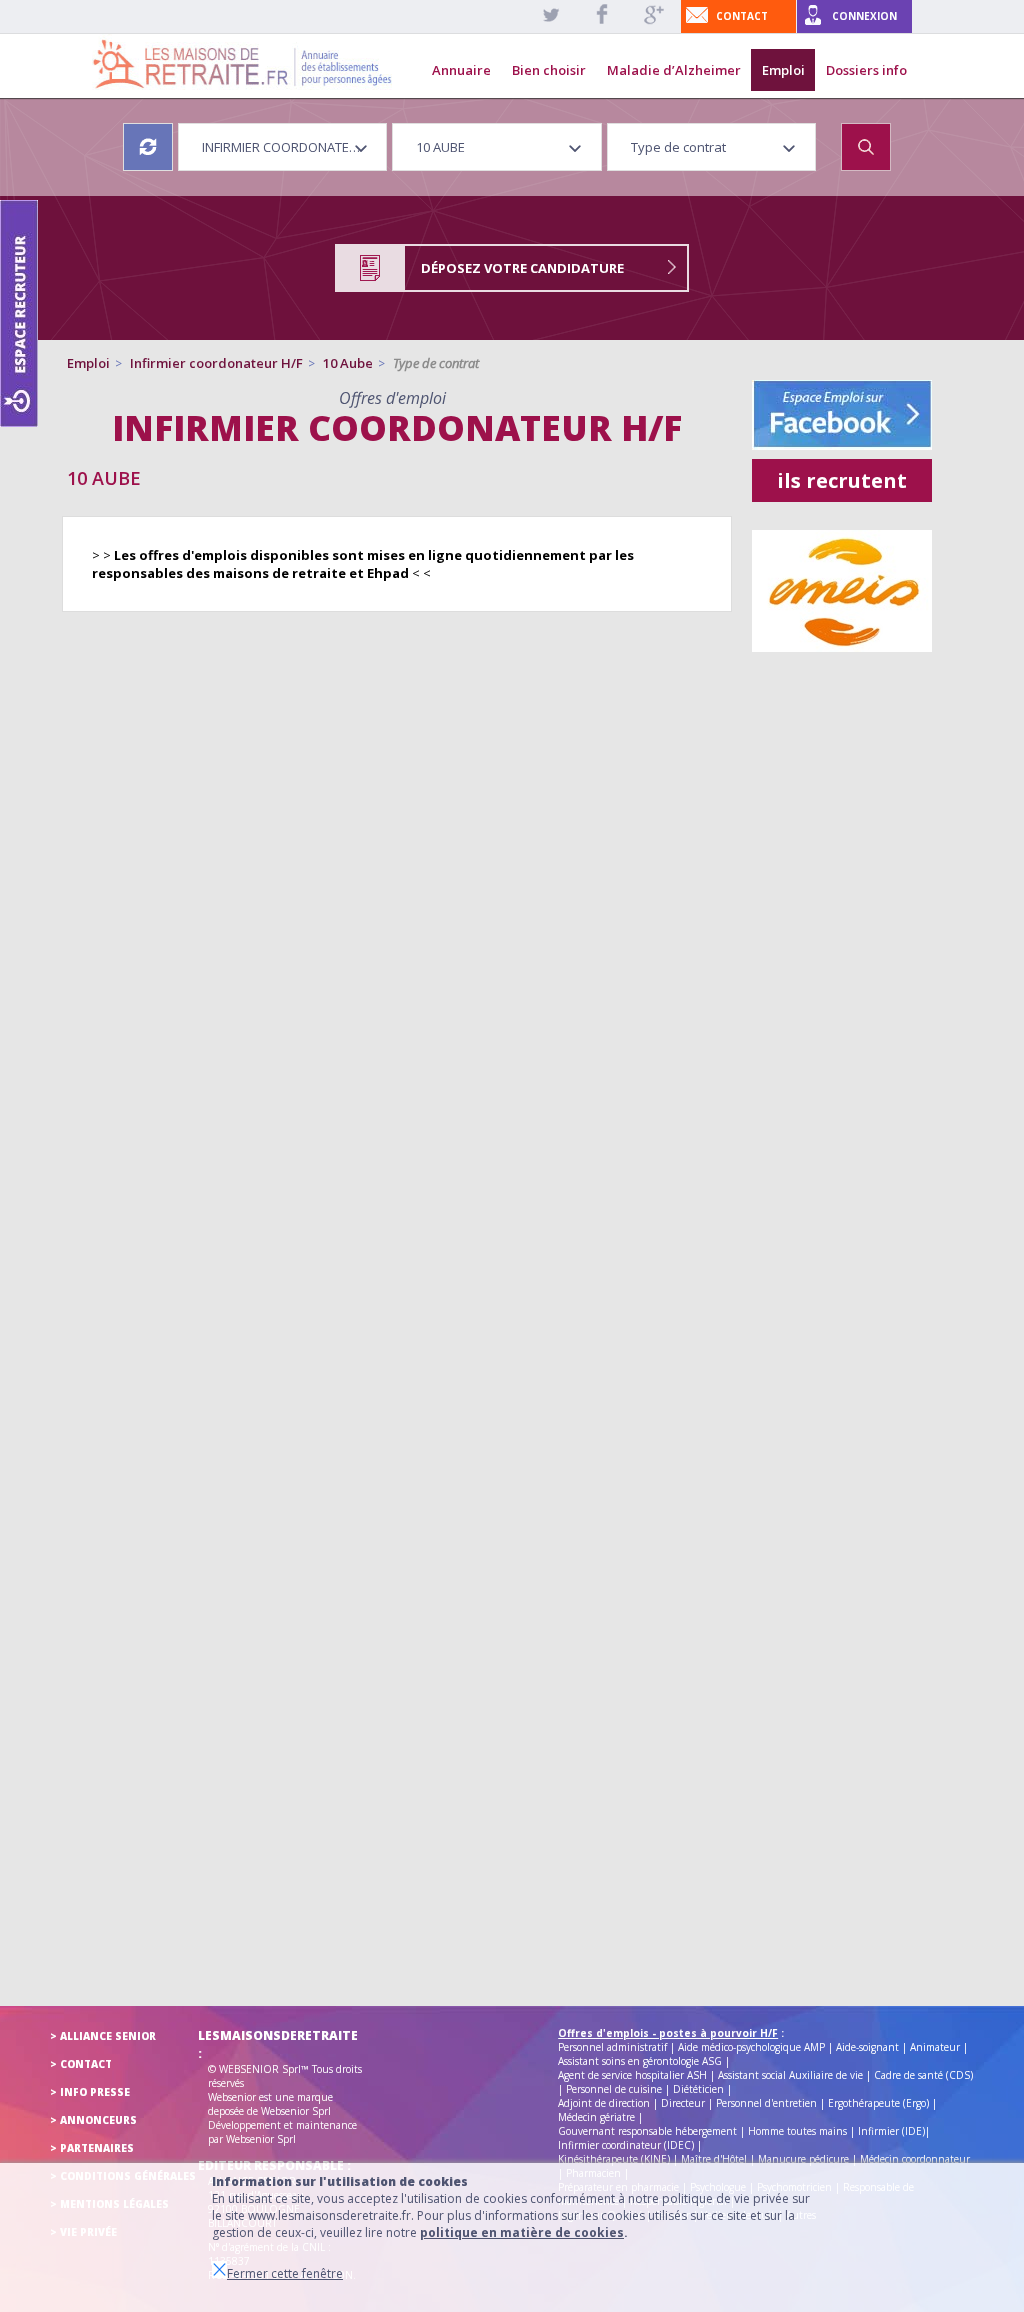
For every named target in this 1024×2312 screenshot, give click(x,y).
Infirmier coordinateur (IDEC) (626, 2145)
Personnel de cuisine (614, 2089)
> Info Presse (90, 2092)
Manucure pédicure (803, 2159)
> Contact (81, 2064)
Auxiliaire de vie (826, 2075)
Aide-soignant (867, 2047)
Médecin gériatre (596, 2117)
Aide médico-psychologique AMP (751, 2047)
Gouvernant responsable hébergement (647, 2131)
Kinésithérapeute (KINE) (614, 2159)
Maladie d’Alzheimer (674, 70)
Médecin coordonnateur (915, 2159)
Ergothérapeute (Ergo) (878, 2103)
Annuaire (461, 70)
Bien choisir (549, 70)
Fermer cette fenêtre (285, 2273)
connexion (864, 16)
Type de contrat (436, 363)
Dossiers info (866, 70)
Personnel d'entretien (766, 2103)
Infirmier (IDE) (891, 2131)
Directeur (683, 2103)
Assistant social (752, 2075)
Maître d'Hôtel (714, 2159)
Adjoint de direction (604, 2103)
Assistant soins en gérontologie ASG (640, 2061)
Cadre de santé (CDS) (923, 2075)
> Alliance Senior (103, 2036)
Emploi (783, 70)
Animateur (935, 2047)
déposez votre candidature (522, 268)
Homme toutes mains (797, 2131)
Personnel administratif (612, 2047)
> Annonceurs (93, 2120)
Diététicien (698, 2089)
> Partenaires (92, 2148)
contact (742, 16)
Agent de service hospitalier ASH (632, 2075)
